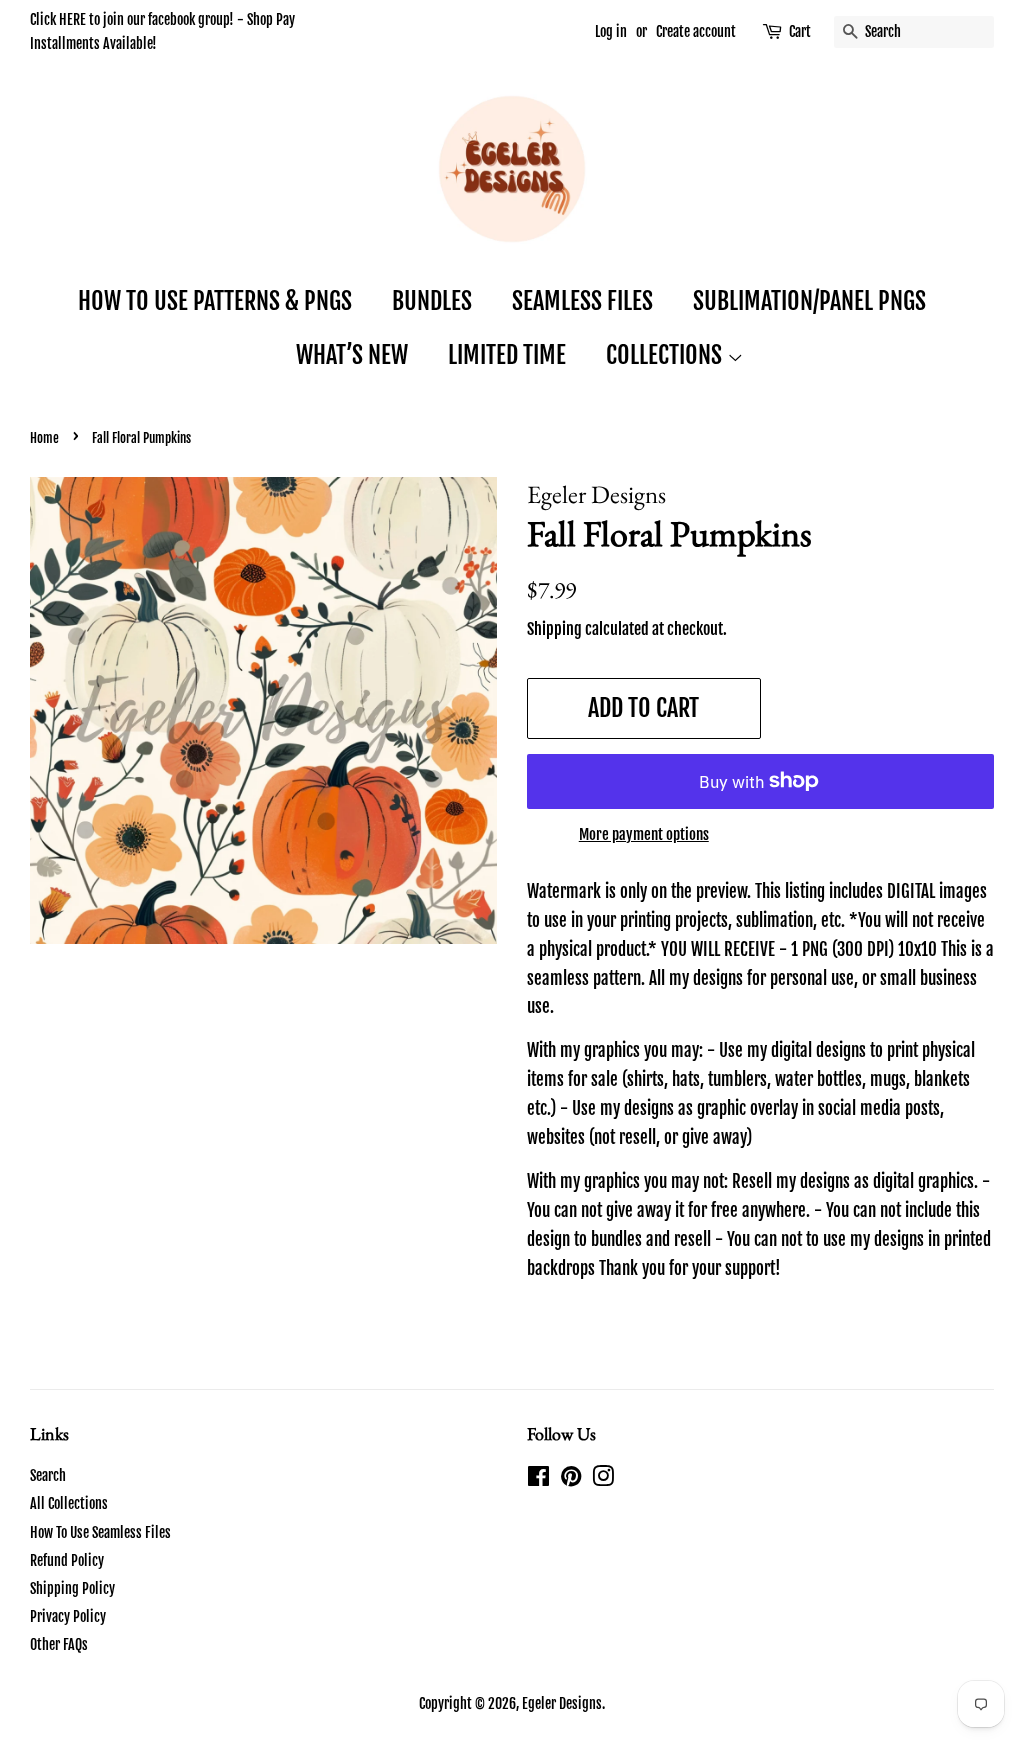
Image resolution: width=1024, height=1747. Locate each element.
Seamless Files (582, 301)
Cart (800, 31)
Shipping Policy (72, 1588)
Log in (611, 31)
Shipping (554, 629)
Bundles (432, 301)
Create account (696, 31)
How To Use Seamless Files (100, 1532)
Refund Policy (67, 1560)
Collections (666, 355)
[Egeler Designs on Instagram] (603, 1479)
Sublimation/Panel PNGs (809, 301)
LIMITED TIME (507, 355)
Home (44, 438)
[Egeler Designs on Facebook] (538, 1479)
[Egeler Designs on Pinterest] (571, 1479)
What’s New (352, 355)
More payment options (644, 834)
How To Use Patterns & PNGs (215, 301)
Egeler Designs (562, 1703)
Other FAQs (59, 1644)
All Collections (69, 1503)
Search (48, 1475)
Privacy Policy (68, 1616)
